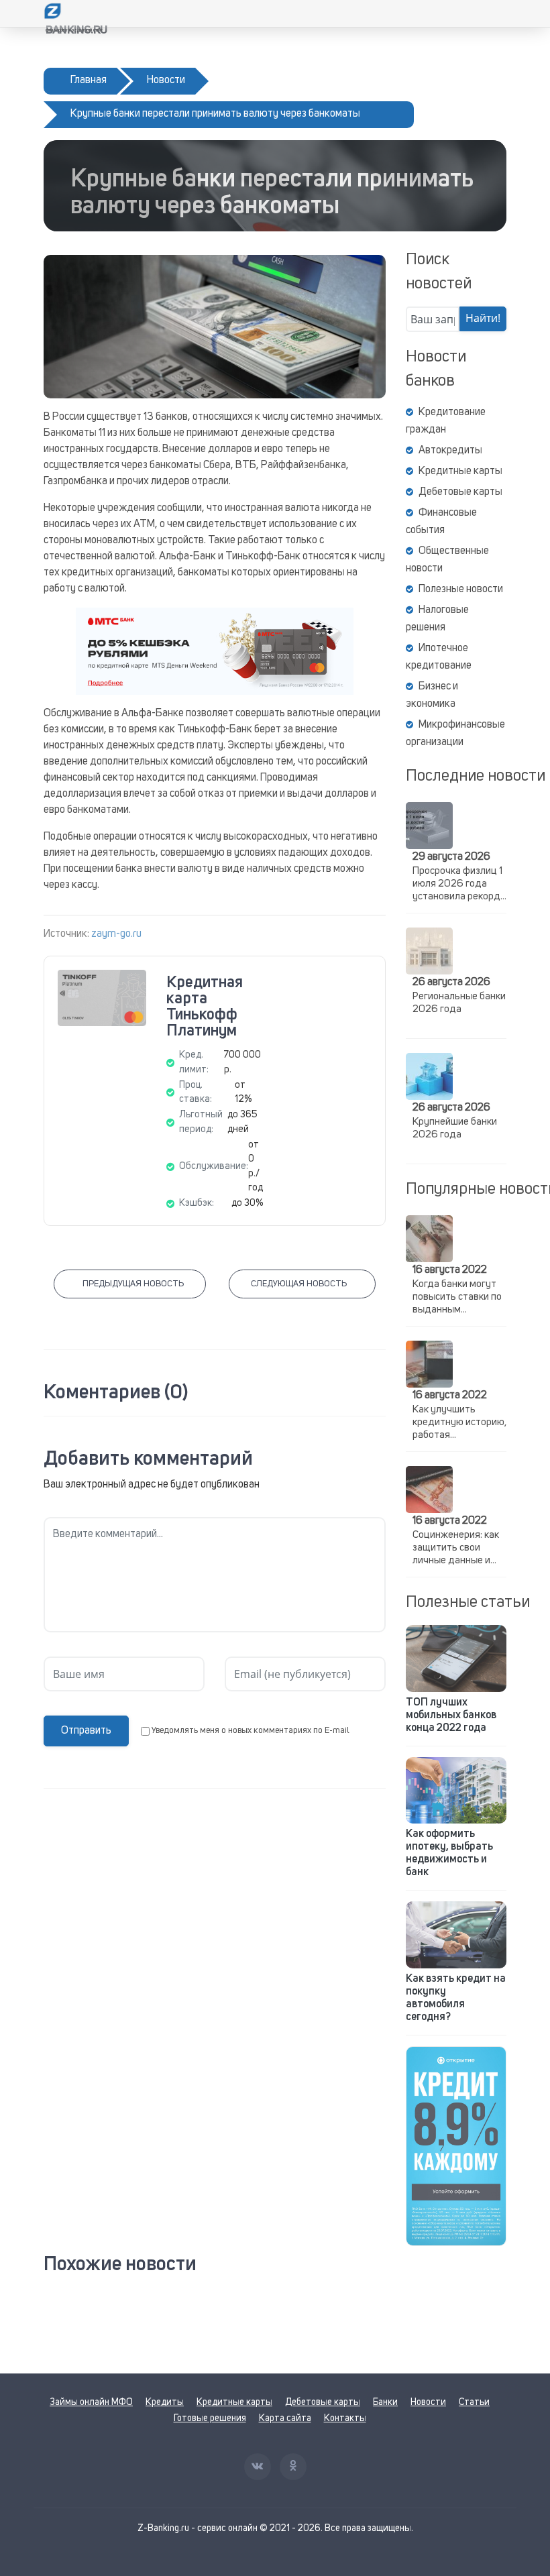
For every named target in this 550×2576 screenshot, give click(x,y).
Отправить (86, 1731)
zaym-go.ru (116, 934)
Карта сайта (285, 2418)
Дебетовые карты (460, 492)
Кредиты (165, 2402)
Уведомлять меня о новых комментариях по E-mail (251, 1731)
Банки (385, 2402)
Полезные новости (461, 590)
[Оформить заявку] (456, 2146)
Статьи (474, 2402)
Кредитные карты (460, 471)
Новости (428, 2402)
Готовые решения (210, 2418)
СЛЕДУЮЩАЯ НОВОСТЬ (299, 1284)
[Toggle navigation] (498, 13)
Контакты (345, 2418)
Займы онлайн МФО (91, 2402)
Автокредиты (450, 451)
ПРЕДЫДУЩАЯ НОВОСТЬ (133, 1284)
